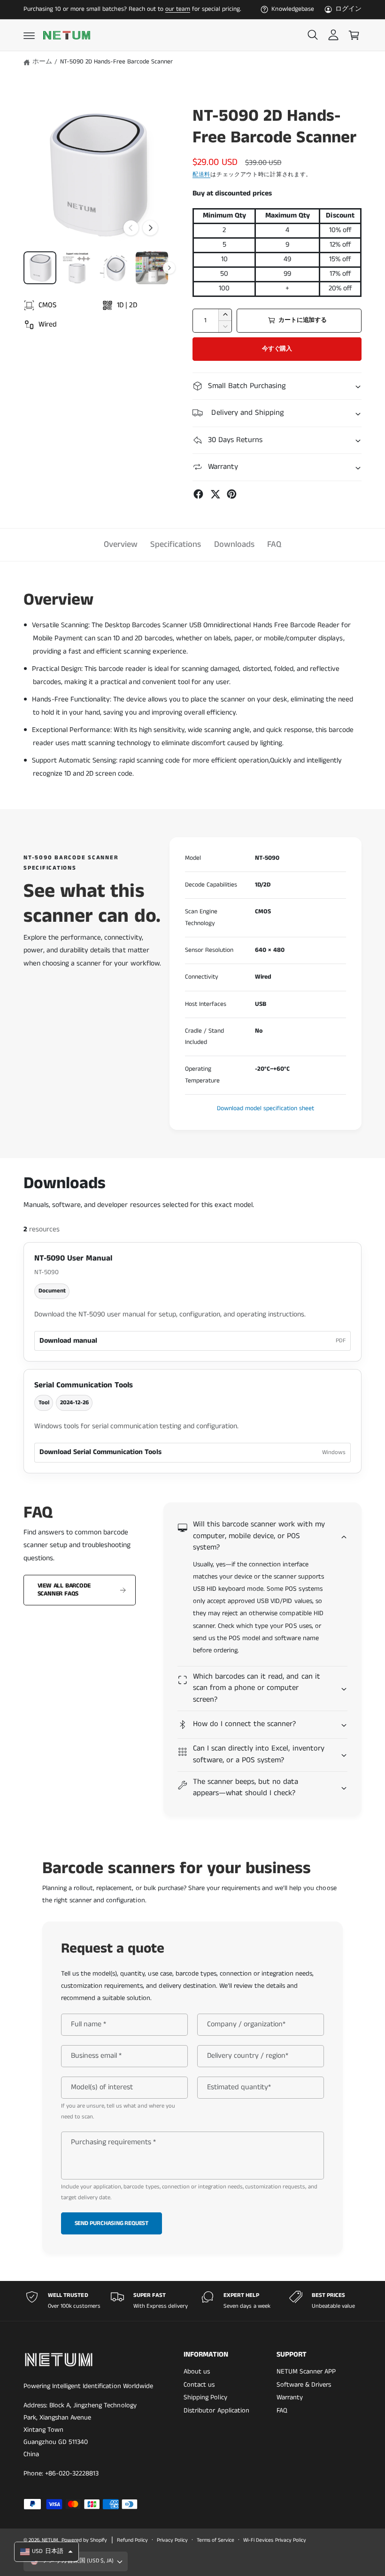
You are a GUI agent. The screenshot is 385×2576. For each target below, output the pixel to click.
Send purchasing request (112, 2223)
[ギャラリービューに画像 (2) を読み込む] (77, 268)
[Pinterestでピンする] (232, 494)
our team (178, 9)
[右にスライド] (150, 228)
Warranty (290, 2397)
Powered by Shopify (84, 2540)
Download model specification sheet (266, 1109)
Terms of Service (216, 2540)
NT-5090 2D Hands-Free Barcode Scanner (117, 62)
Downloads (234, 545)
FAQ (274, 545)
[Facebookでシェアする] (198, 494)
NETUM (50, 2540)
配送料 (201, 175)
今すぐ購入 (277, 349)
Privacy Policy (172, 2540)
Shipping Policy (205, 2397)
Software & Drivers (304, 2385)
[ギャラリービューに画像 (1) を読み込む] (40, 268)
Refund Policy (132, 2540)
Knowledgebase (293, 9)
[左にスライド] (131, 228)
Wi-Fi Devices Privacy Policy (274, 2540)
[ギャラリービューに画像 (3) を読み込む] (115, 268)
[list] (192, 2301)
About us (197, 2372)
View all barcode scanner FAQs (64, 1590)
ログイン (348, 9)
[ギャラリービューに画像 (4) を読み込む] (152, 268)
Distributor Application (216, 2411)
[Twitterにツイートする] (215, 494)
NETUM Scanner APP (306, 2372)
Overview (121, 545)
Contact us (199, 2385)
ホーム (42, 62)
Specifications (176, 545)
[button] (29, 35)
